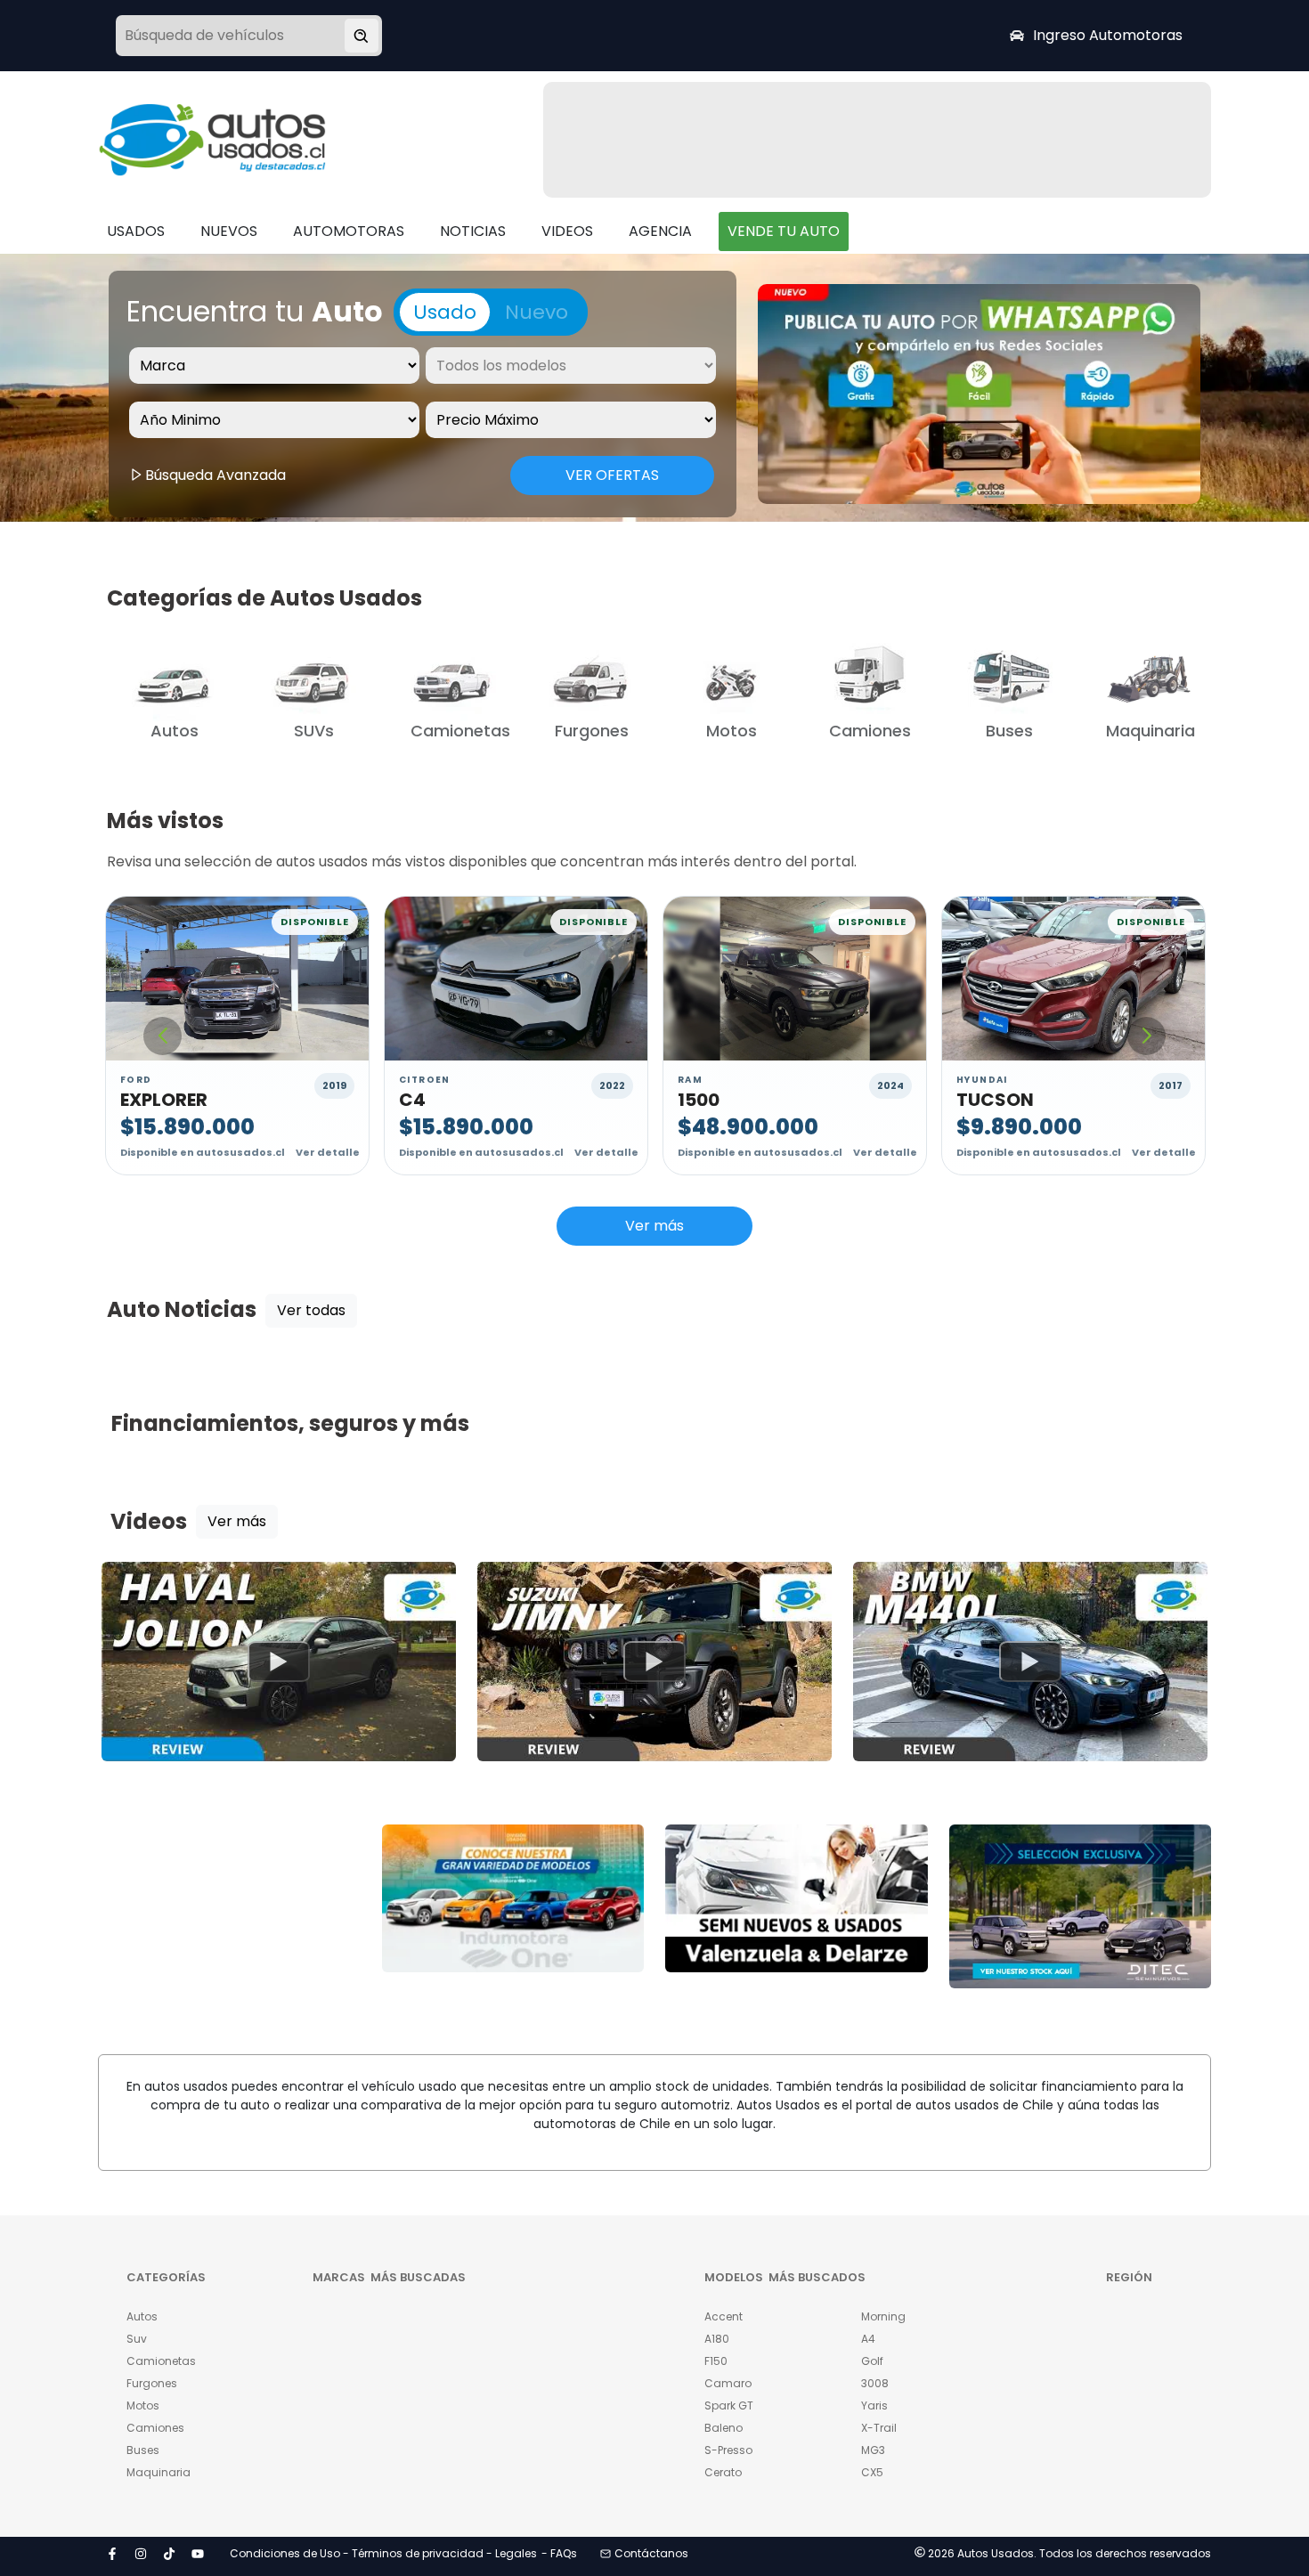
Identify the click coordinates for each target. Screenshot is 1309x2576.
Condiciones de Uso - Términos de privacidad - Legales (383, 2553)
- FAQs (559, 2553)
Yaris (874, 2405)
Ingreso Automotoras (1108, 35)
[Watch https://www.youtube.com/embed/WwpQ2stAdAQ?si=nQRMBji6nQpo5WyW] (279, 1662)
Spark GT (729, 2405)
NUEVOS (229, 231)
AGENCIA (660, 231)
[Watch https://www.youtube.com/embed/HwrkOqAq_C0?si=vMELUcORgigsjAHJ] (1030, 1662)
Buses (143, 2450)
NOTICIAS (473, 231)
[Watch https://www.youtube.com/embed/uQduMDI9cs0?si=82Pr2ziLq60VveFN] (654, 1662)
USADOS (136, 231)
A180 (717, 2339)
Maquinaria (159, 2472)
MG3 (873, 2450)
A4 (868, 2339)
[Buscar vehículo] (362, 36)
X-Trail (879, 2428)
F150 (716, 2361)
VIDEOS (567, 231)
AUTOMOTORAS (349, 231)
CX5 (872, 2472)
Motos (143, 2405)
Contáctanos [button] (651, 2553)
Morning (883, 2316)
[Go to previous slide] (163, 1036)
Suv (137, 2339)
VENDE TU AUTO (784, 231)
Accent (724, 2316)
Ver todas (311, 1310)
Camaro (728, 2383)
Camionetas (161, 2361)
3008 (875, 2383)
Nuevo (537, 312)
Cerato (723, 2472)
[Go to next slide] (1146, 1036)
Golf (872, 2361)
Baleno (724, 2428)
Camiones (155, 2428)
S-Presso (728, 2450)
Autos (142, 2316)
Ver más (654, 1226)
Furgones (152, 2383)
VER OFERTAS (612, 475)
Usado (445, 312)
